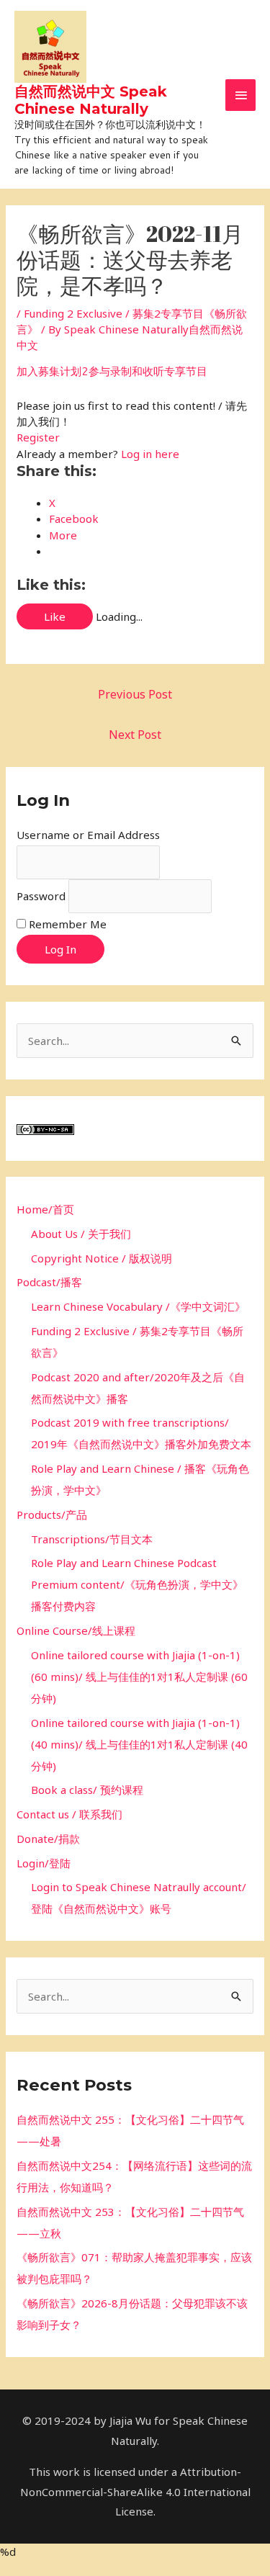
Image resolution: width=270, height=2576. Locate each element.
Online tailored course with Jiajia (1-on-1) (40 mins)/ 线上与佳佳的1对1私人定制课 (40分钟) (139, 1744)
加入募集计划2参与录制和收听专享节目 (112, 371)
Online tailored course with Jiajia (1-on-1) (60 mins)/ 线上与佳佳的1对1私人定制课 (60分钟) (139, 1677)
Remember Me (68, 924)
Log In (60, 949)
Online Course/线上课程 (76, 1630)
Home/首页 (45, 1209)
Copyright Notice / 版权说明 (102, 1258)
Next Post (135, 735)
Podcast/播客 (49, 1282)
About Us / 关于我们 (81, 1234)
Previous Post (135, 694)
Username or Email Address (88, 835)
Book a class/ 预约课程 (87, 1790)
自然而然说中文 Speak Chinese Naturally (91, 100)
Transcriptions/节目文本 (92, 1539)
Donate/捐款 (48, 1839)
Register (38, 437)
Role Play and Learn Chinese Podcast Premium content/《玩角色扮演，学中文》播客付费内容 (137, 1584)
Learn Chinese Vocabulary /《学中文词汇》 (138, 1306)
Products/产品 (52, 1514)
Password (41, 896)
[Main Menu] (240, 95)
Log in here (150, 454)
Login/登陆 (44, 1863)
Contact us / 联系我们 (69, 1814)
